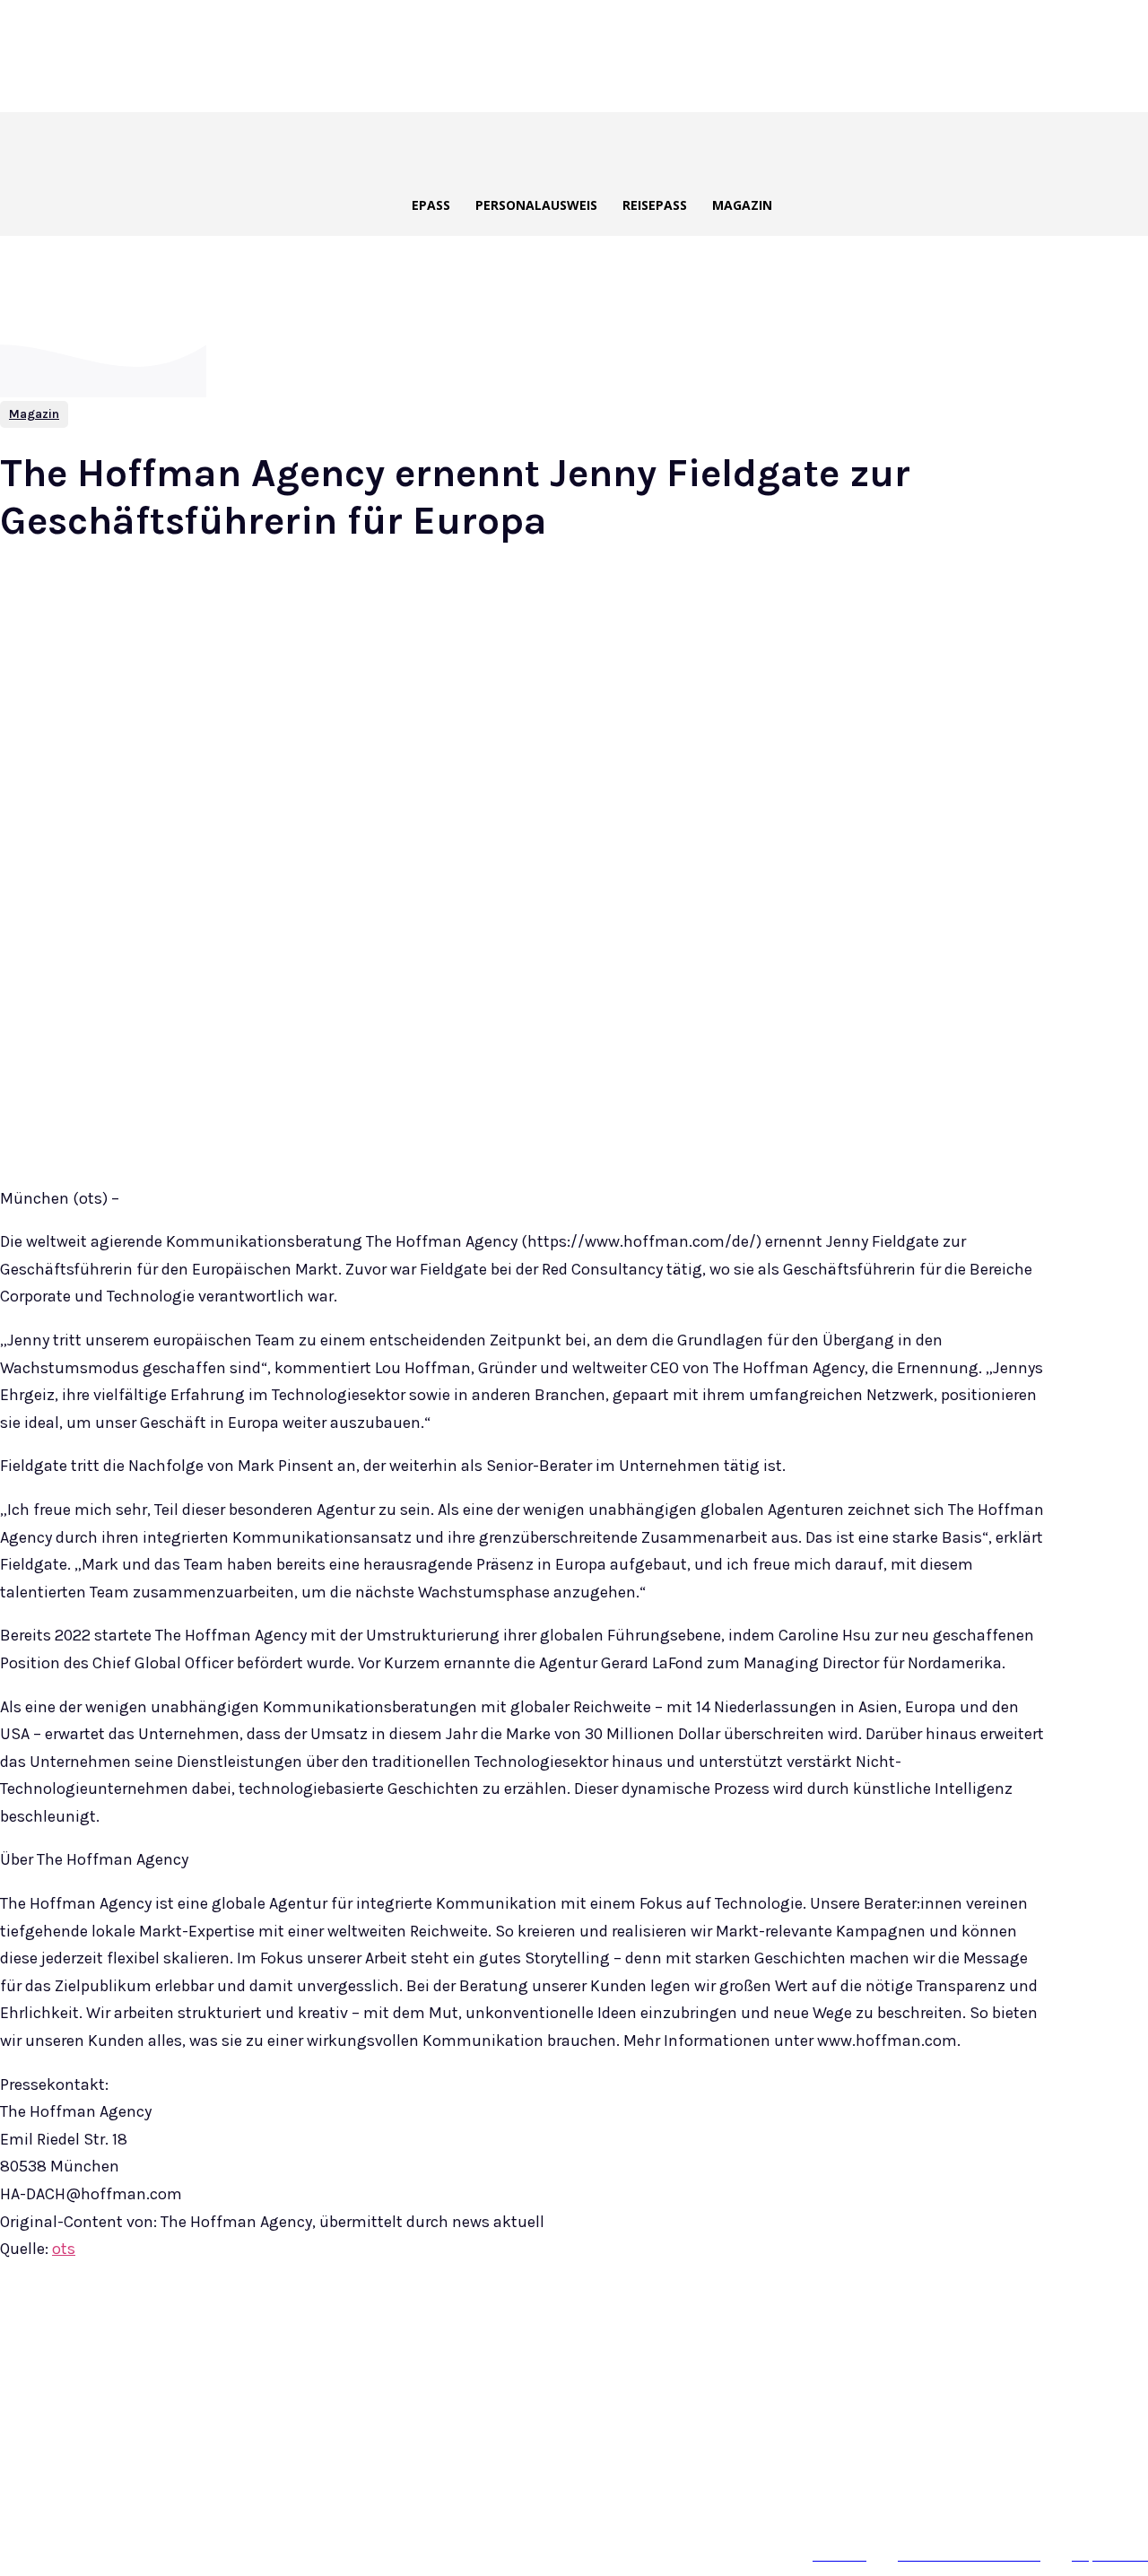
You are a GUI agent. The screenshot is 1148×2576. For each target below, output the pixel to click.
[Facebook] (167, 2337)
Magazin (34, 414)
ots (64, 2249)
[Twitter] (231, 2337)
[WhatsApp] (361, 2337)
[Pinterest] (296, 2337)
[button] (623, 146)
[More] (426, 2337)
